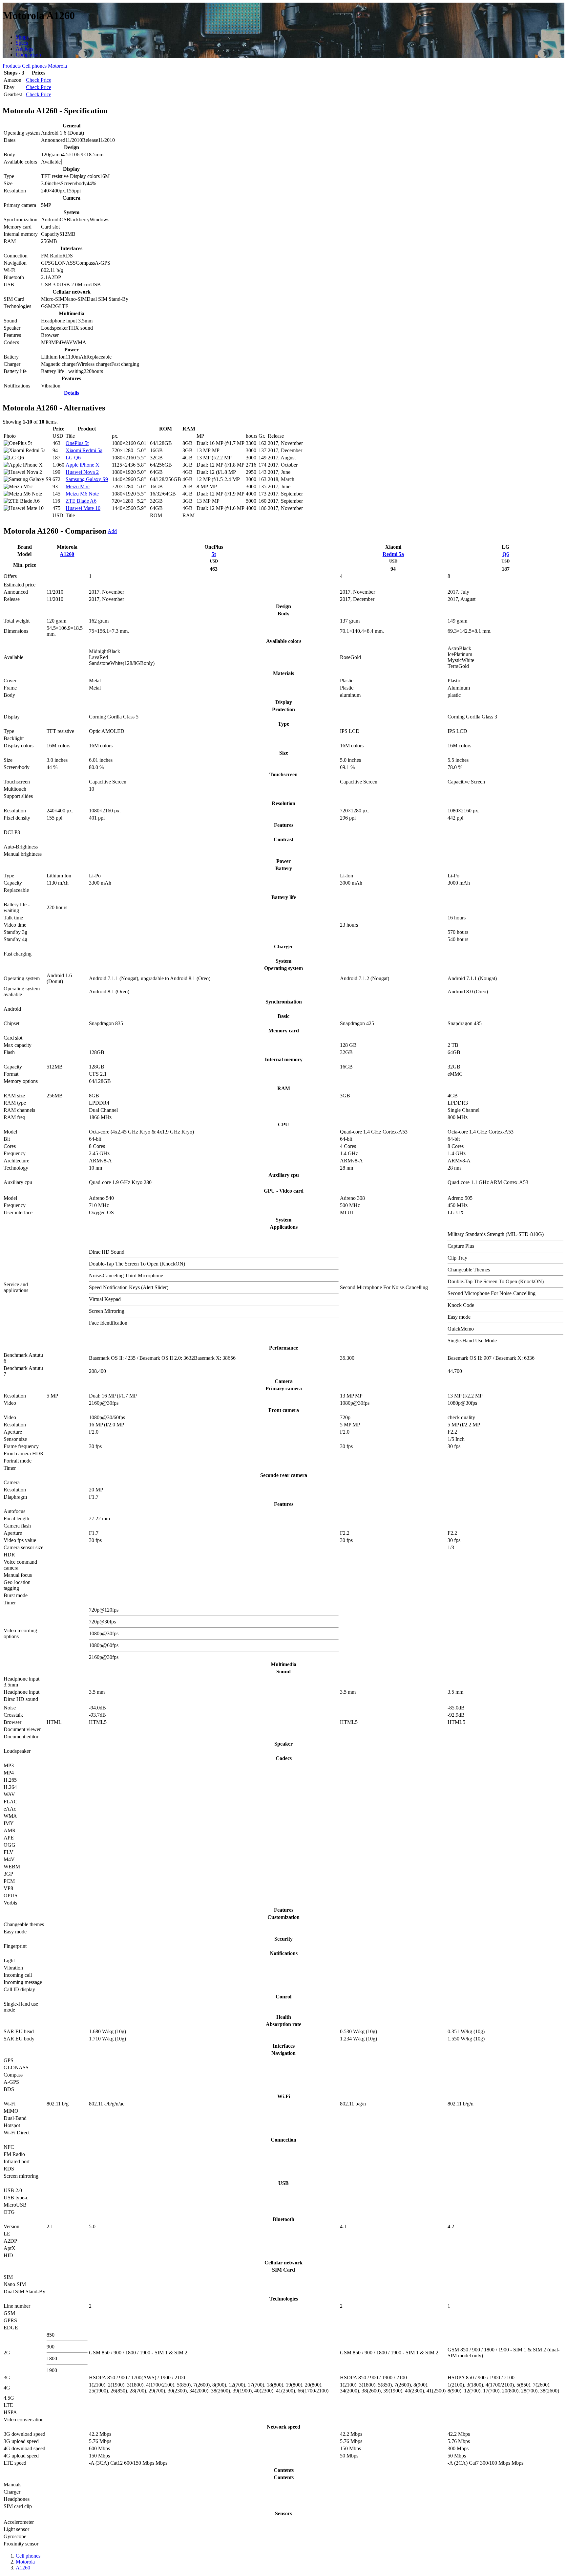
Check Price (39, 80)
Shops (22, 37)
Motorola (57, 66)
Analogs (24, 49)
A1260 (67, 554)
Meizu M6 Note (82, 494)
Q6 (506, 554)
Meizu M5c (78, 486)
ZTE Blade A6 (81, 501)
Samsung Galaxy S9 (87, 479)
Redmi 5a (393, 554)
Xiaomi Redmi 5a (84, 450)
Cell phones (34, 66)
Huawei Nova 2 (82, 472)
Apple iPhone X (83, 465)
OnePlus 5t (77, 443)
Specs (22, 43)
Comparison (28, 55)
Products (12, 66)
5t (214, 554)
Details (72, 393)
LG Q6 (73, 458)
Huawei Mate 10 (83, 508)
